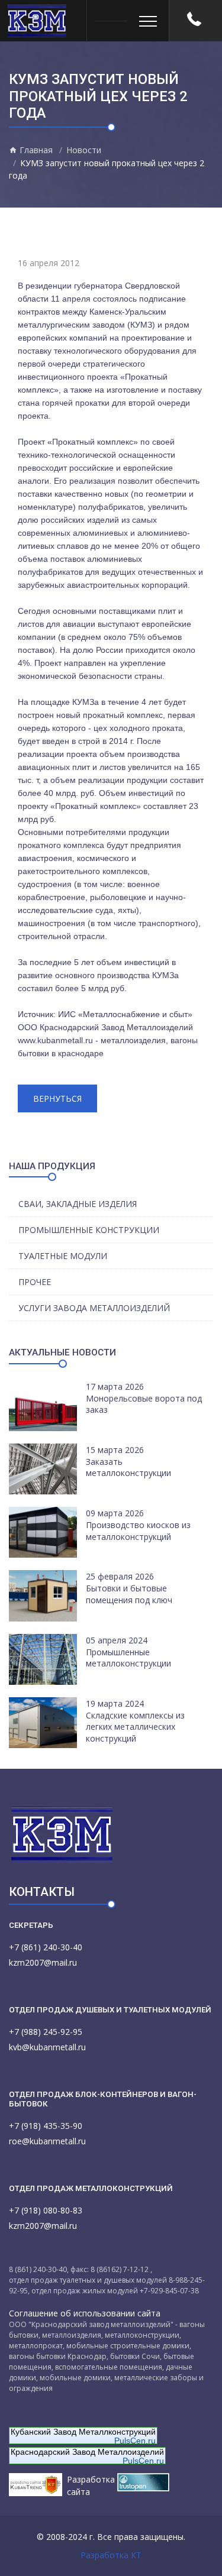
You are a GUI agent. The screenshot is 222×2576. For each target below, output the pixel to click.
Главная (35, 150)
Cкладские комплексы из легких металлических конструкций (135, 1727)
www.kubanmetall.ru (55, 1040)
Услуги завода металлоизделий (94, 1308)
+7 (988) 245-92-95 (46, 2032)
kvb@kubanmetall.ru (47, 2047)
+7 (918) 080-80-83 (46, 2210)
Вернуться (57, 1098)
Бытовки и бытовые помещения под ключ (129, 1594)
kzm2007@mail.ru (43, 1962)
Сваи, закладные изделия (78, 1204)
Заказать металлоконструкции (128, 1467)
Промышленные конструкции (89, 1230)
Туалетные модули (63, 1256)
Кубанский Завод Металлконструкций (83, 2432)
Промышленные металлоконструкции (128, 1658)
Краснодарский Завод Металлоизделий (87, 2452)
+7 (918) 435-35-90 (46, 2126)
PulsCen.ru (135, 2441)
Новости (84, 150)
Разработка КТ (111, 2555)
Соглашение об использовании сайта (85, 2313)
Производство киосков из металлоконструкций (138, 1531)
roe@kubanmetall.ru (47, 2141)
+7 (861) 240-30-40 (46, 1947)
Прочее (35, 1282)
